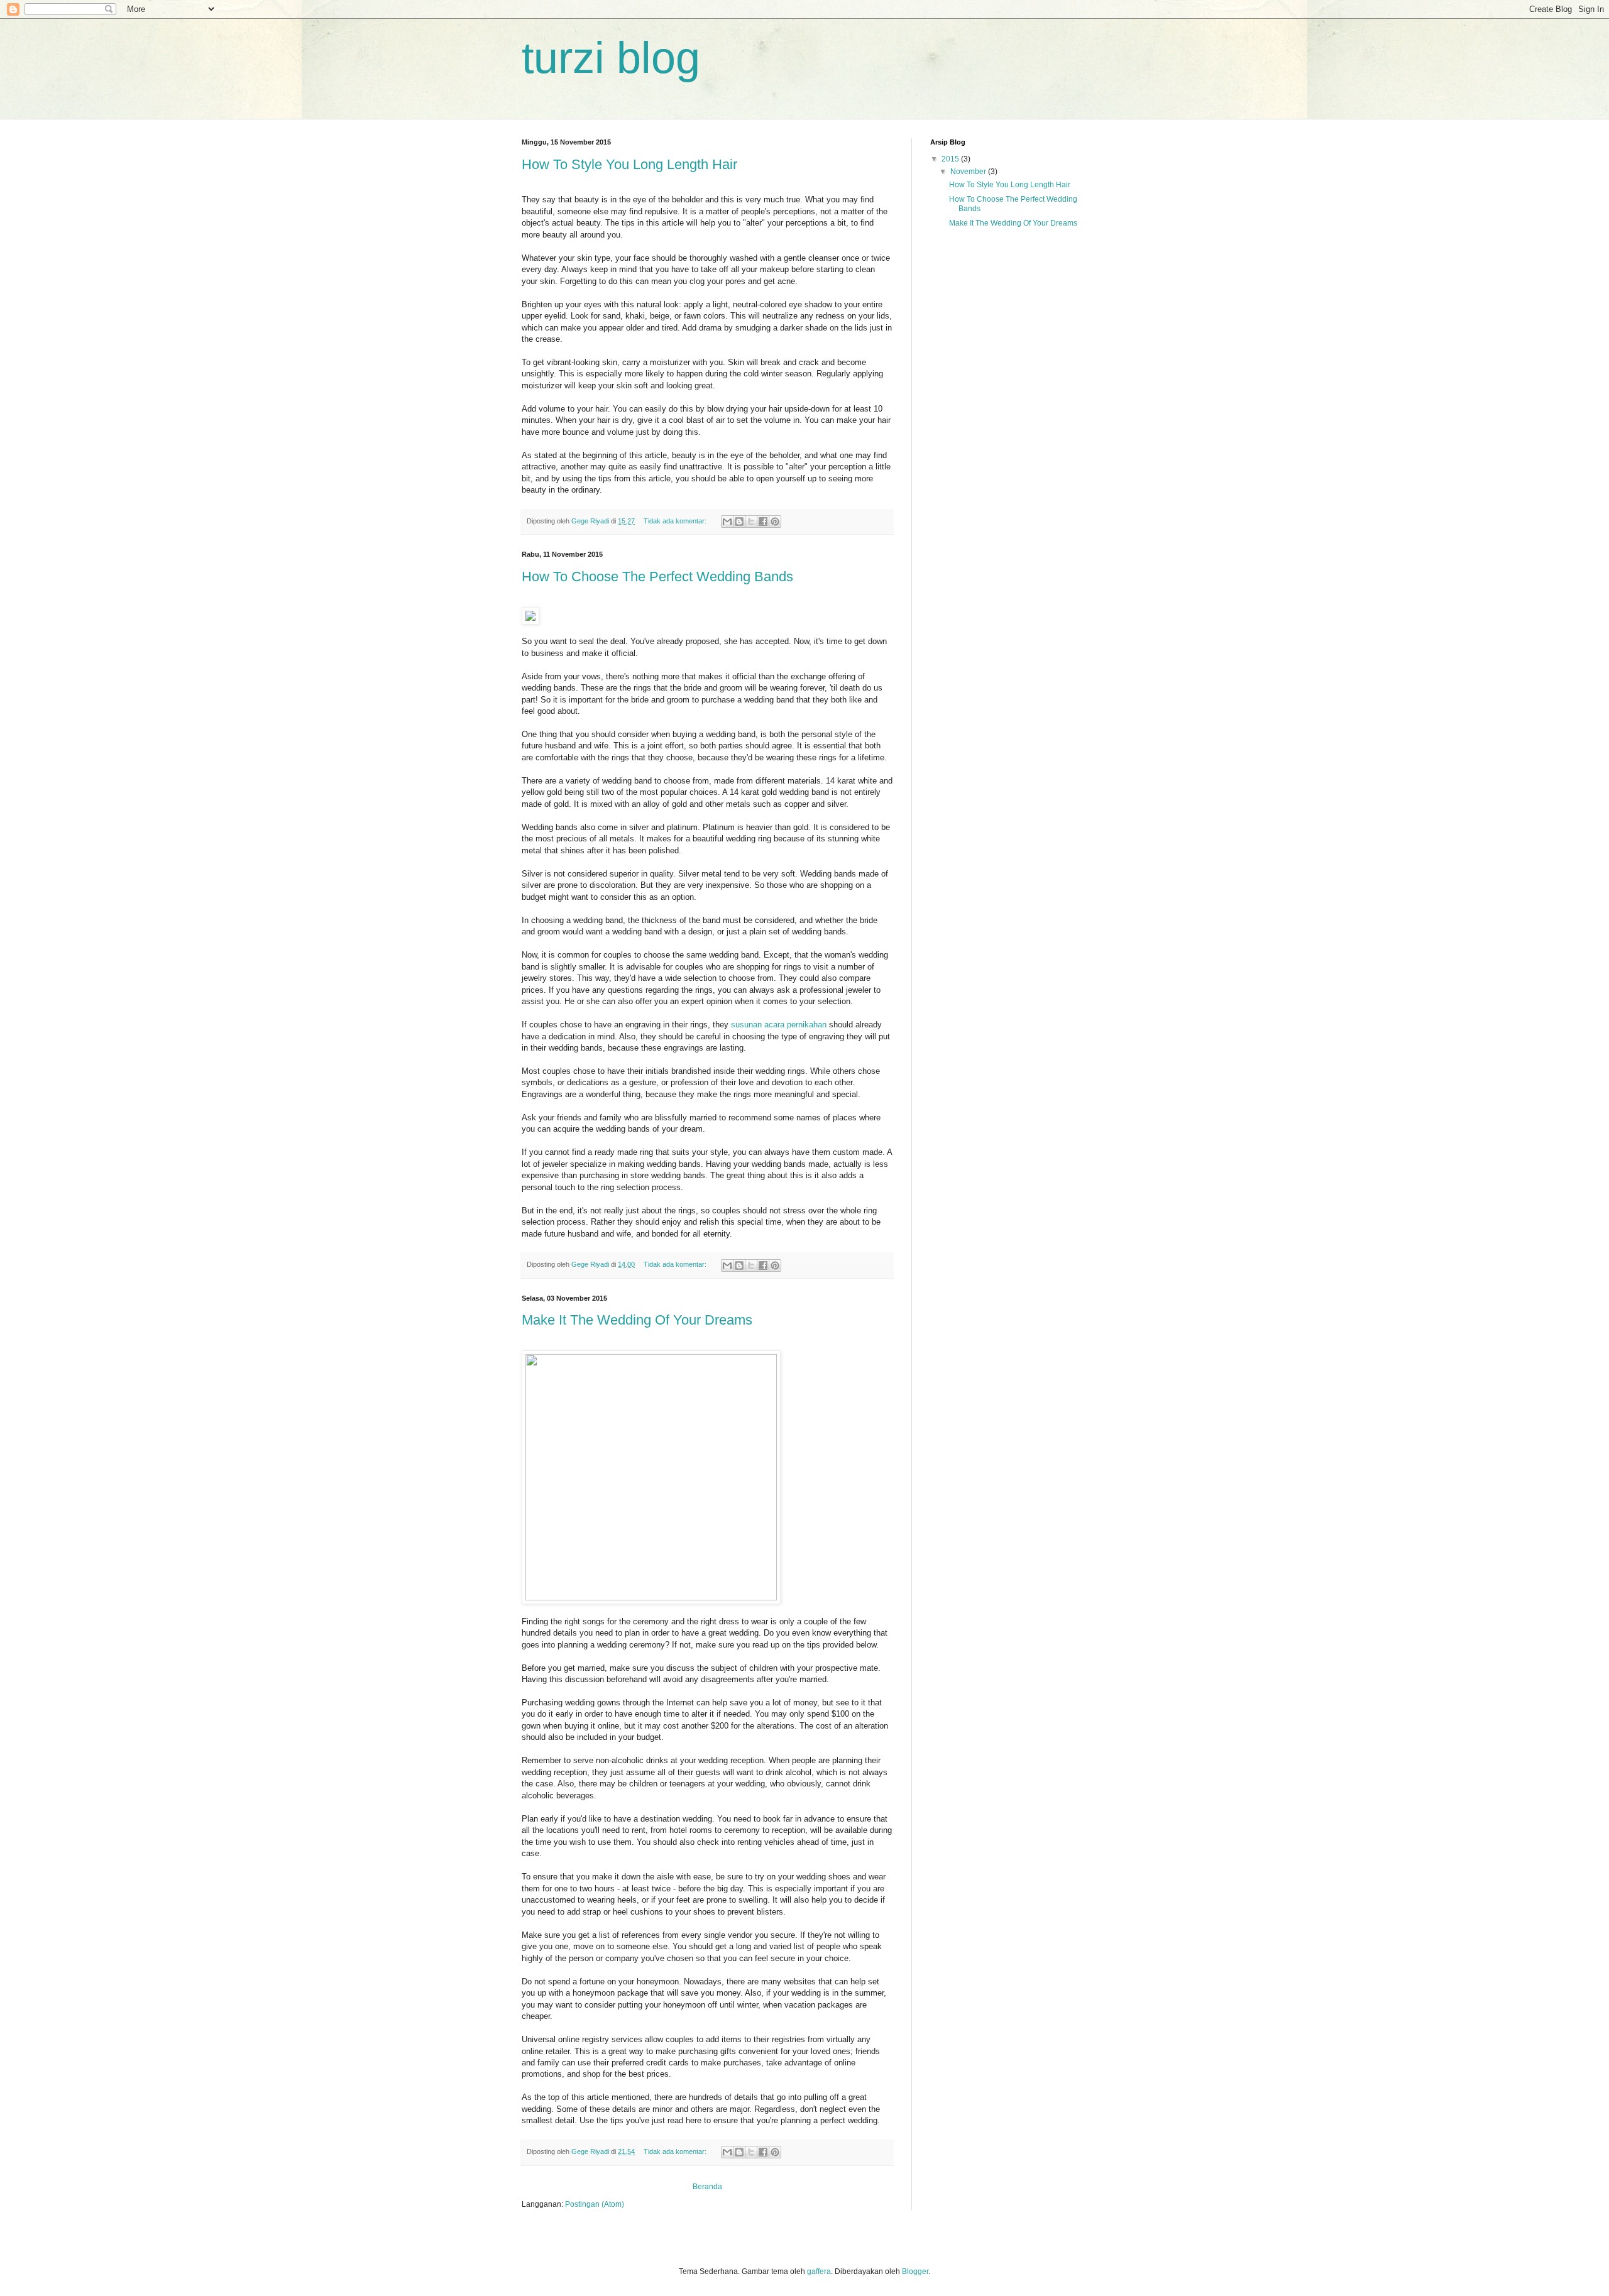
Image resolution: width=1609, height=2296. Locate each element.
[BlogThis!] (739, 522)
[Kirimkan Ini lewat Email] (727, 522)
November (969, 172)
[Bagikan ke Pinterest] (775, 522)
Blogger (915, 2271)
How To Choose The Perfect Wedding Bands (657, 577)
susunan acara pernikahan (779, 1025)
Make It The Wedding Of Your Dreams (637, 1320)
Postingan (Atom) (595, 2204)
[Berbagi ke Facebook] (763, 522)
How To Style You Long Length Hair (629, 164)
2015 (951, 159)
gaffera (819, 2271)
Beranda (707, 2187)
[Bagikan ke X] (751, 522)
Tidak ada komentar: (676, 521)
